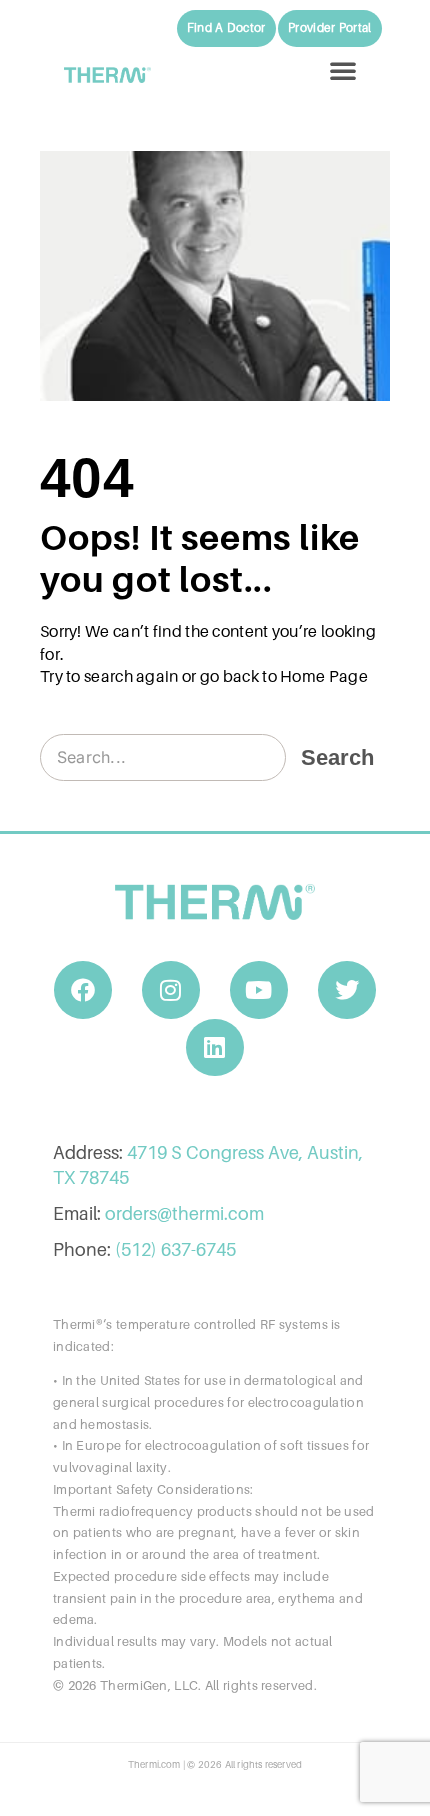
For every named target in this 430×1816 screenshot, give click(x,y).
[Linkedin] (215, 1048)
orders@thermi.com (184, 1213)
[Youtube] (259, 990)
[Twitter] (347, 990)
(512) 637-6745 (175, 1249)
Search (337, 757)
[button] (343, 70)
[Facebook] (83, 990)
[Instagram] (171, 990)
